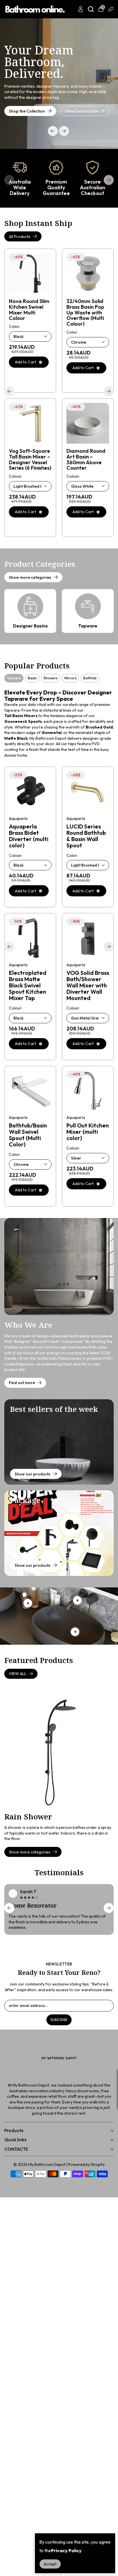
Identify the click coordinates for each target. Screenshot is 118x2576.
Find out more (22, 1383)
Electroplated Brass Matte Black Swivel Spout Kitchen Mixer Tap (28, 985)
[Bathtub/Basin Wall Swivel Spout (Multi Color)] (30, 1091)
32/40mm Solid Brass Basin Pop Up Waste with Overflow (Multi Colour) (85, 313)
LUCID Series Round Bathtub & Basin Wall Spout (86, 836)
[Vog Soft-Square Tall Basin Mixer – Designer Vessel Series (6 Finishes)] (30, 423)
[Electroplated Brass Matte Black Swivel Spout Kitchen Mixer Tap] (30, 938)
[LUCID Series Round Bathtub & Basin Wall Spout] (88, 792)
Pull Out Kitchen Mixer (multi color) (88, 1132)
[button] (64, 131)
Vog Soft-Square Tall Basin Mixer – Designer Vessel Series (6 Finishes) (30, 459)
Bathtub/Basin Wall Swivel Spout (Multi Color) (28, 1135)
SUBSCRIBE (59, 2020)
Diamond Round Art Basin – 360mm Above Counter (86, 459)
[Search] (91, 9)
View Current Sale (81, 111)
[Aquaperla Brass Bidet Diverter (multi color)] (30, 792)
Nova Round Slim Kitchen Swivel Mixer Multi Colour (29, 310)
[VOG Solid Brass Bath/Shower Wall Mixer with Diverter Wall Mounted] (88, 938)
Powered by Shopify (86, 2164)
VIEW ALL (18, 1674)
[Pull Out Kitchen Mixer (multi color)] (88, 1091)
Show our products (33, 1474)
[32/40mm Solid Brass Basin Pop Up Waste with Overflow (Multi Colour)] (88, 273)
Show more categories (30, 577)
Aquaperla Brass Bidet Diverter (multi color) (29, 836)
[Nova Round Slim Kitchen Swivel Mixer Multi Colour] (30, 273)
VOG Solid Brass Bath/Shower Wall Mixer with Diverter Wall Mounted (88, 985)
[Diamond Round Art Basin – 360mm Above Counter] (88, 423)
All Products (20, 237)
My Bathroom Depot (47, 2164)
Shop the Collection (27, 111)
